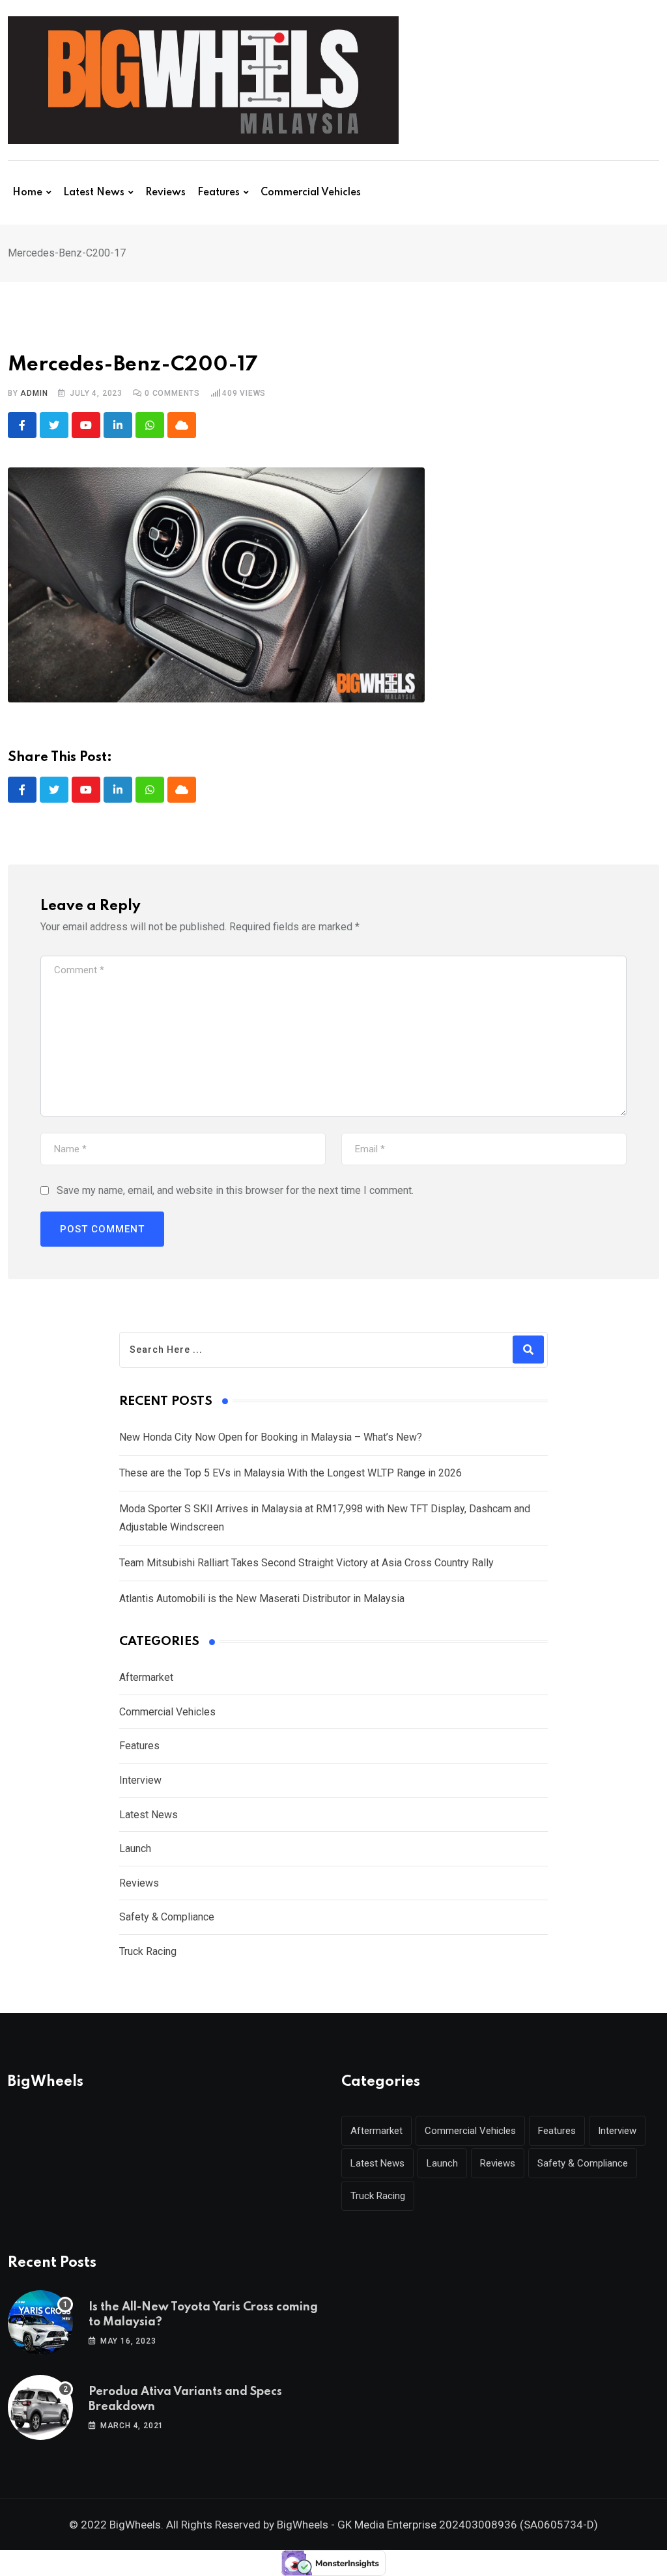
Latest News (94, 193)
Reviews (165, 193)
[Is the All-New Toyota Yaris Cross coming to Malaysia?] (40, 2323)
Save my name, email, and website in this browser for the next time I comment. (235, 1190)
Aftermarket (146, 1677)
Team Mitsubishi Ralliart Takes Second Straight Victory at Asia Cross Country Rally (306, 1563)
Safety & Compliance (167, 1917)
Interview (140, 1780)
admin (34, 393)
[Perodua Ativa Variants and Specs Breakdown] (40, 2407)
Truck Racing (148, 1951)
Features (219, 193)
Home (27, 193)
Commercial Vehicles (311, 193)
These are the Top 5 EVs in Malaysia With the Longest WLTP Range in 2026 (291, 1473)
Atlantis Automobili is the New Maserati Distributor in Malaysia (262, 1599)
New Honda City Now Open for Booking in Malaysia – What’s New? (271, 1437)
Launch (135, 1849)
